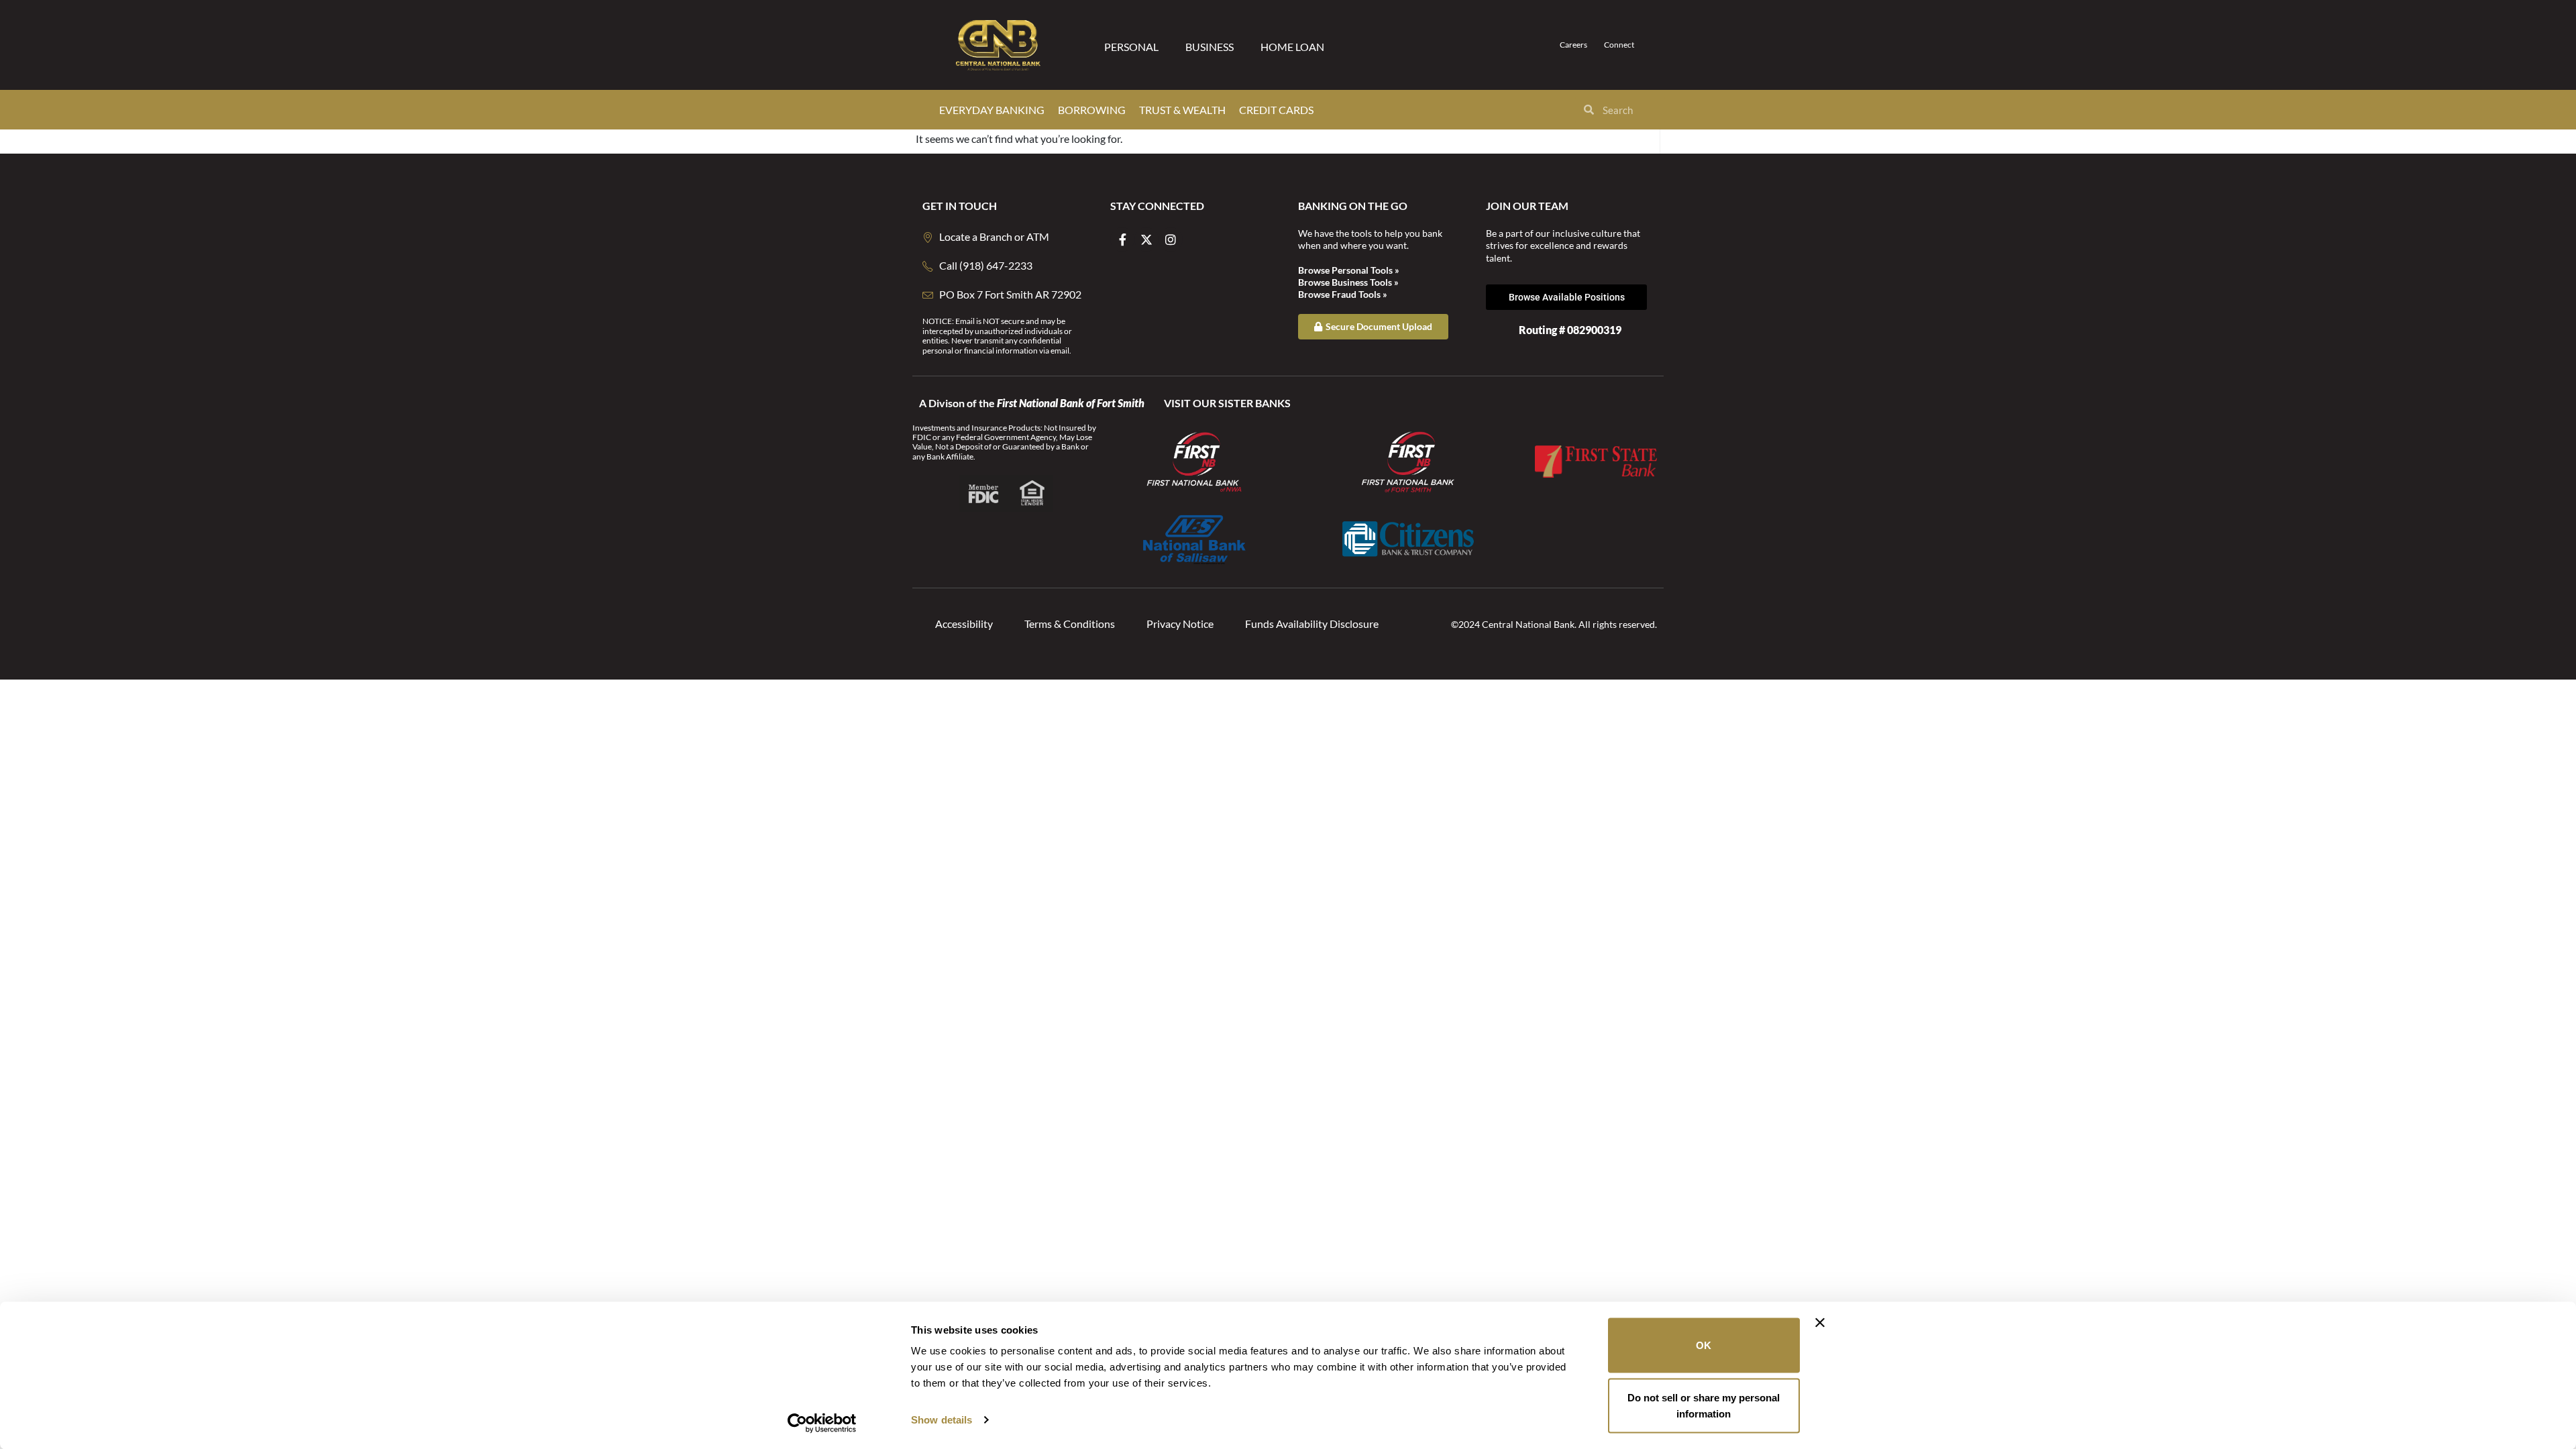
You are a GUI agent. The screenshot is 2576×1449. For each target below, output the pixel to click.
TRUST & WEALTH (1182, 110)
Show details (942, 1420)
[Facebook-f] (1122, 239)
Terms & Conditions (1070, 624)
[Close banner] (1820, 1323)
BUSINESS (1210, 47)
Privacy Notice (1180, 624)
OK (1704, 1345)
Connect (1619, 45)
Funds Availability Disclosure (1312, 624)
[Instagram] (1171, 239)
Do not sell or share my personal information (1704, 1405)
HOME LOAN (1292, 47)
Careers (1573, 45)
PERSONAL (1131, 47)
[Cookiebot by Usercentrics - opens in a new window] (822, 1423)
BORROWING (1092, 110)
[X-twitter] (1146, 239)
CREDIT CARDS (1276, 110)
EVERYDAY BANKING (992, 110)
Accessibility (964, 624)
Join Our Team (1527, 206)
